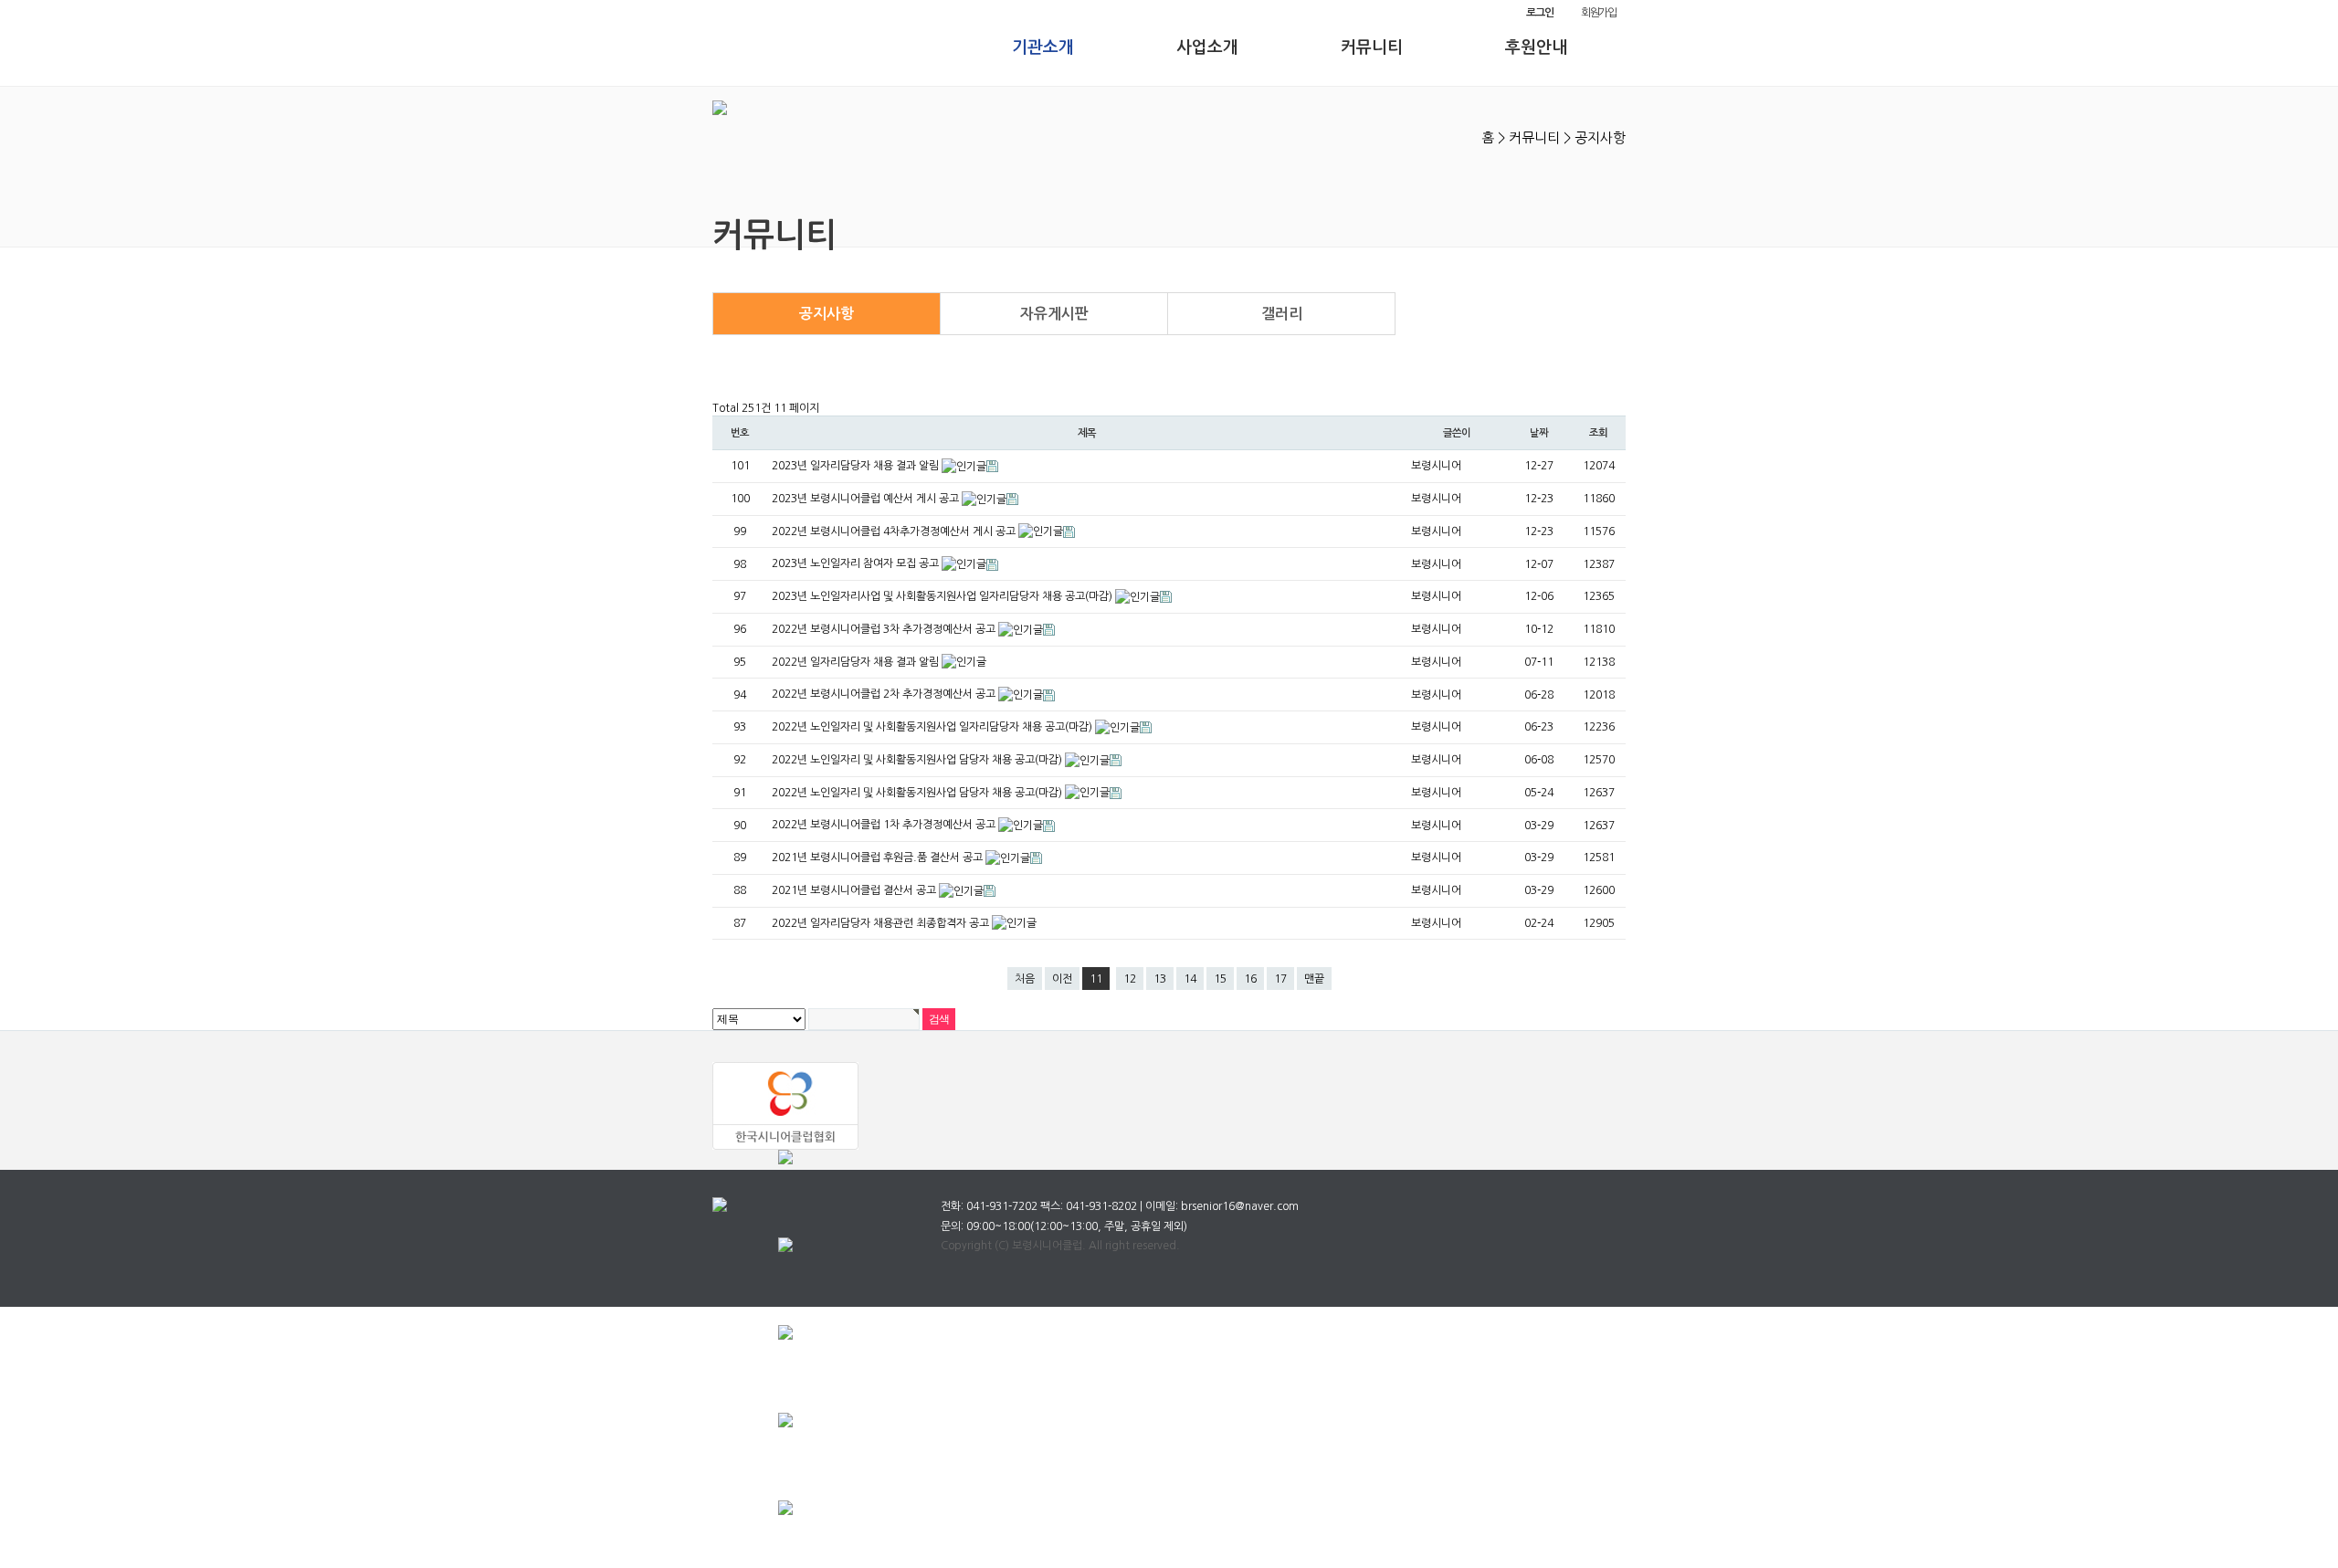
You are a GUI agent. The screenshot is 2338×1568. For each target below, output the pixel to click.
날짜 (1539, 433)
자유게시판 (1054, 314)
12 (1130, 979)
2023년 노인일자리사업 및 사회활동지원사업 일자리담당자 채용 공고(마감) (943, 596)
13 (1160, 979)
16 (1250, 979)
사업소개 (1207, 47)
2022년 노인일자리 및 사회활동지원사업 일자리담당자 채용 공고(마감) (933, 727)
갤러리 (1282, 314)
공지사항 (827, 314)
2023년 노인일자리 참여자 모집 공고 (857, 563)
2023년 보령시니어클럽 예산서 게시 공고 (867, 499)
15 (1220, 979)
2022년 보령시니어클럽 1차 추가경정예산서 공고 (885, 825)
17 (1280, 979)
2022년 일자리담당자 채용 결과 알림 (857, 662)
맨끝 (1314, 979)
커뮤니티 (1372, 47)
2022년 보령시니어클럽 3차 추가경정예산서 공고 (885, 629)
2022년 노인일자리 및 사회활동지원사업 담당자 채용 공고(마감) (918, 760)
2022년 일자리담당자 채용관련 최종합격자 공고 (882, 923)
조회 (1598, 433)
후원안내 (1536, 47)
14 (1190, 979)
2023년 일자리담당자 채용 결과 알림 (857, 466)
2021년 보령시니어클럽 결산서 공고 (855, 890)
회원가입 (1599, 13)
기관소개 (1043, 47)
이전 (1062, 979)
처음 (1025, 979)
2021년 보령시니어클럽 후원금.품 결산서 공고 (879, 858)
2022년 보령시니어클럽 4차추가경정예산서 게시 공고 (895, 531)
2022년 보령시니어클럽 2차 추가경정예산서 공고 (885, 694)
